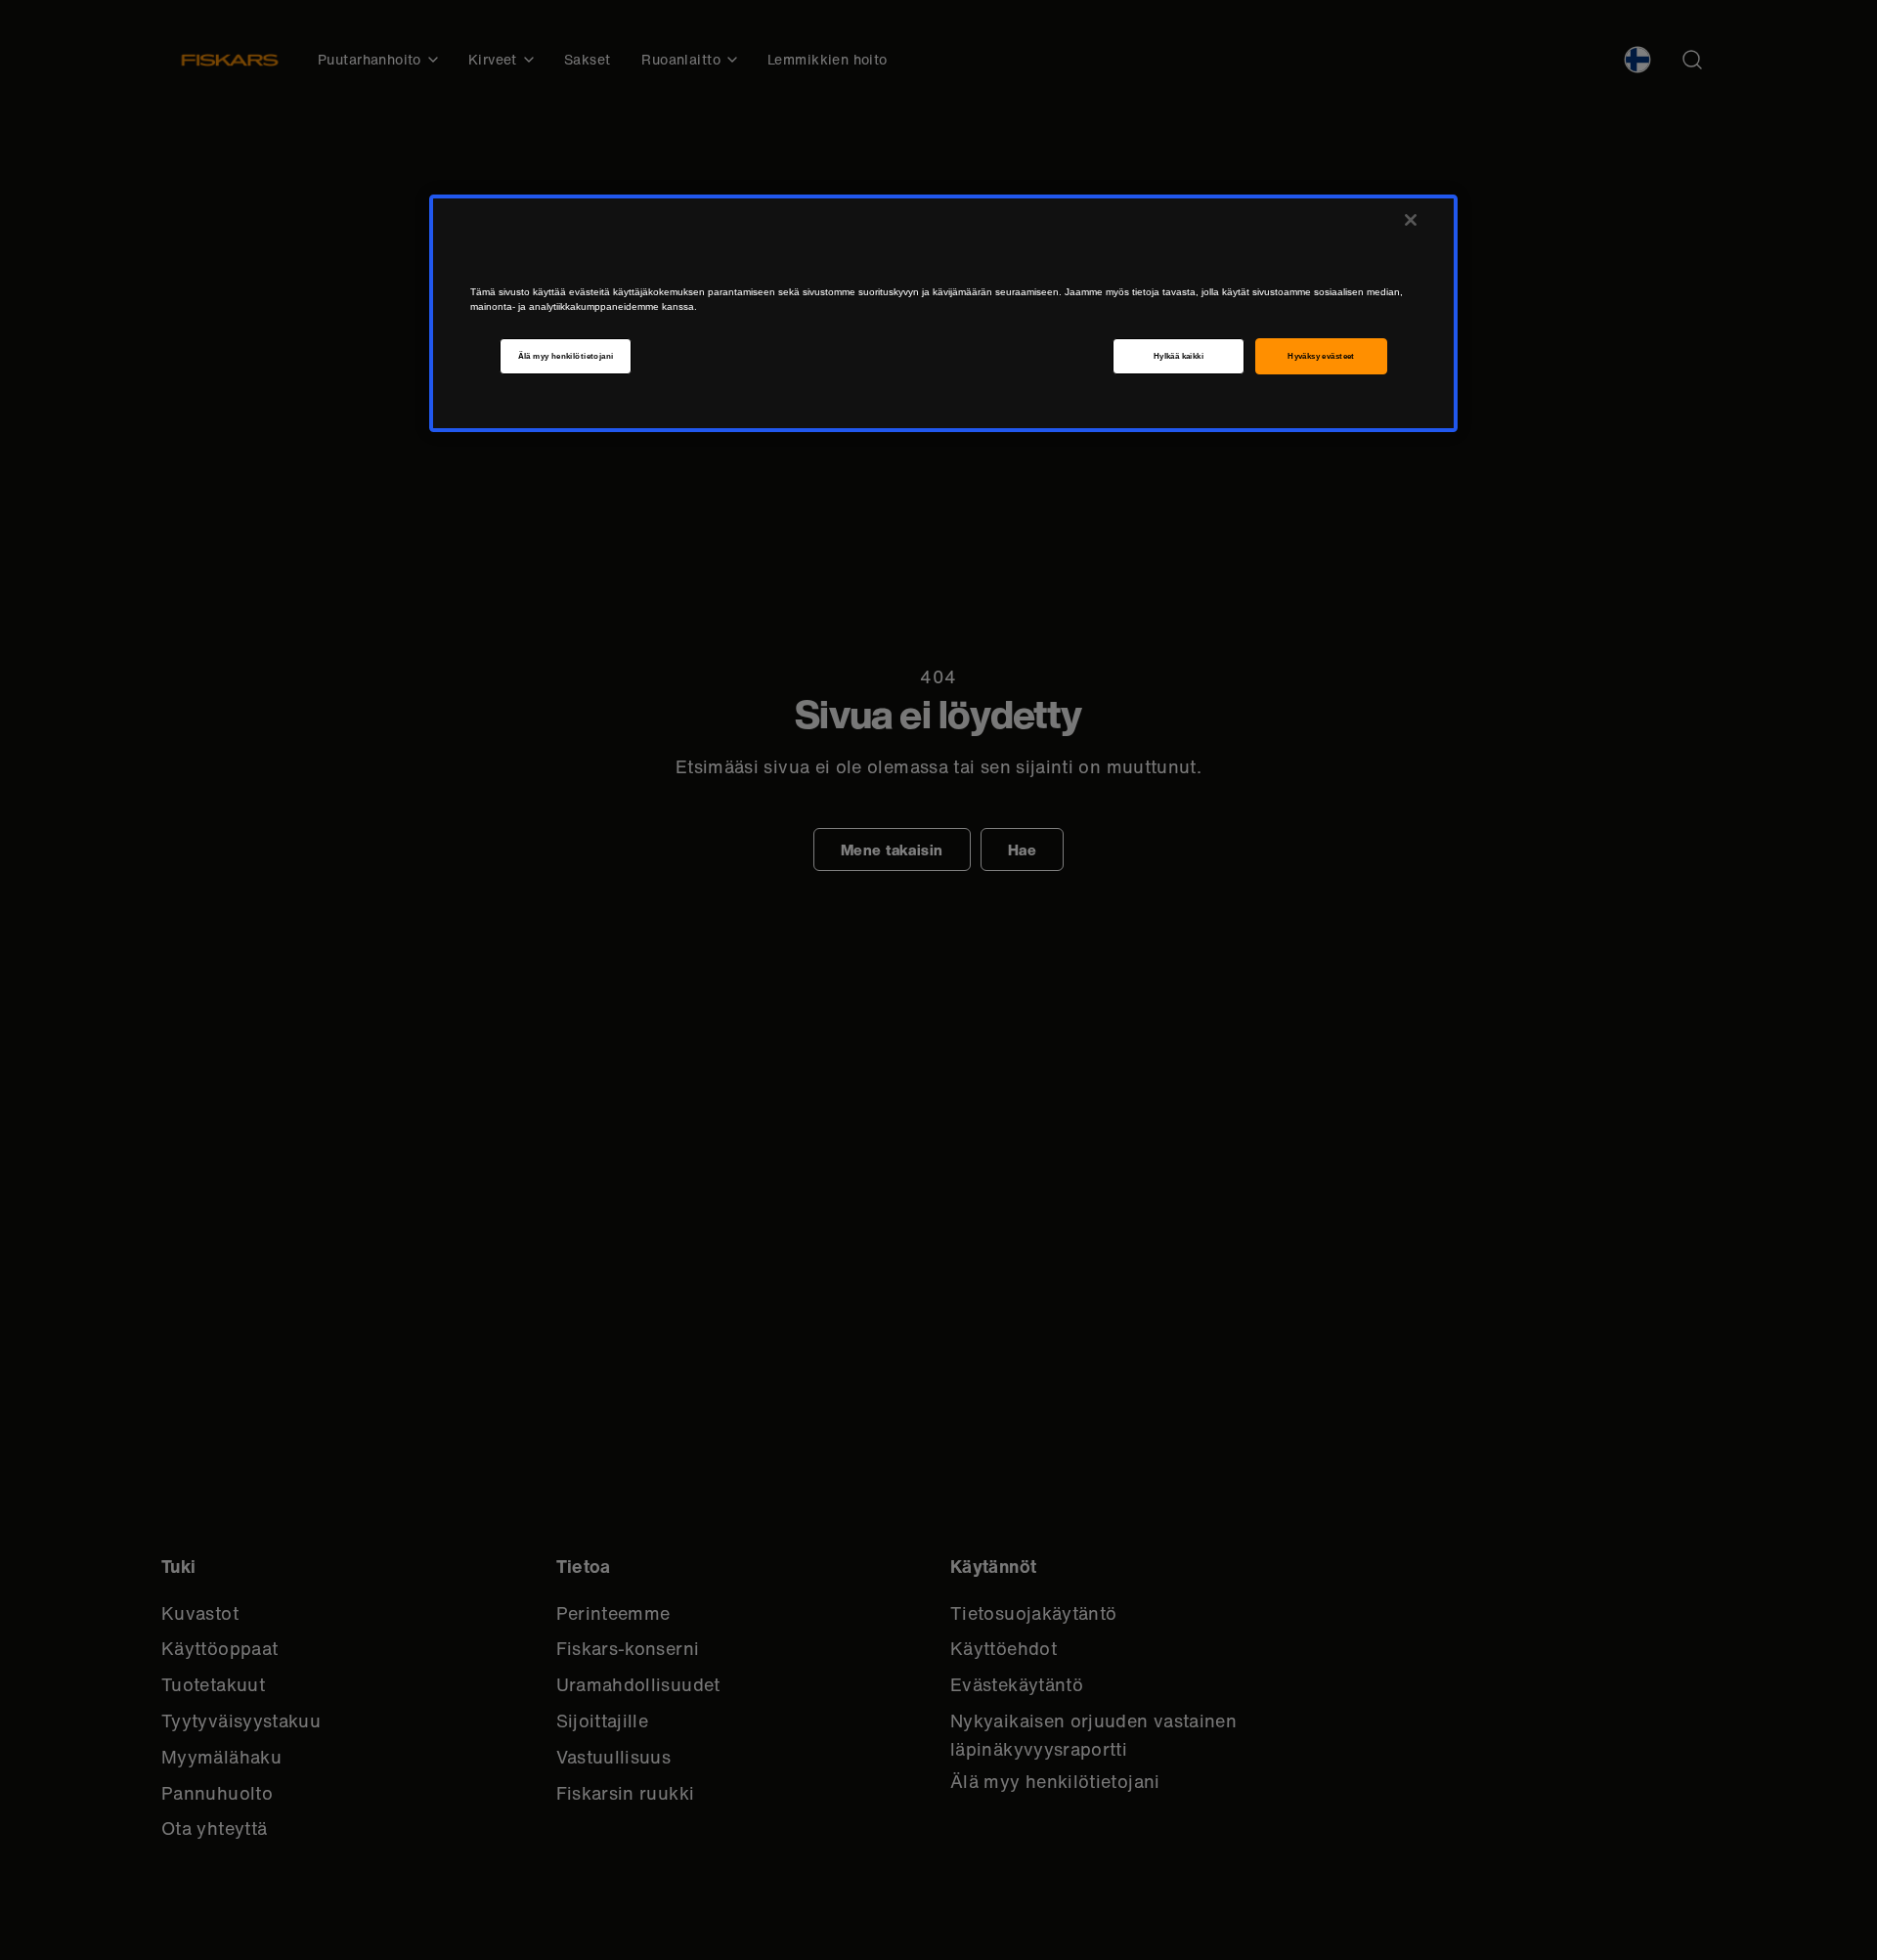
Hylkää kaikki (1179, 356)
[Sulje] (1411, 220)
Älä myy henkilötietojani (566, 356)
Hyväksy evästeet (1321, 356)
